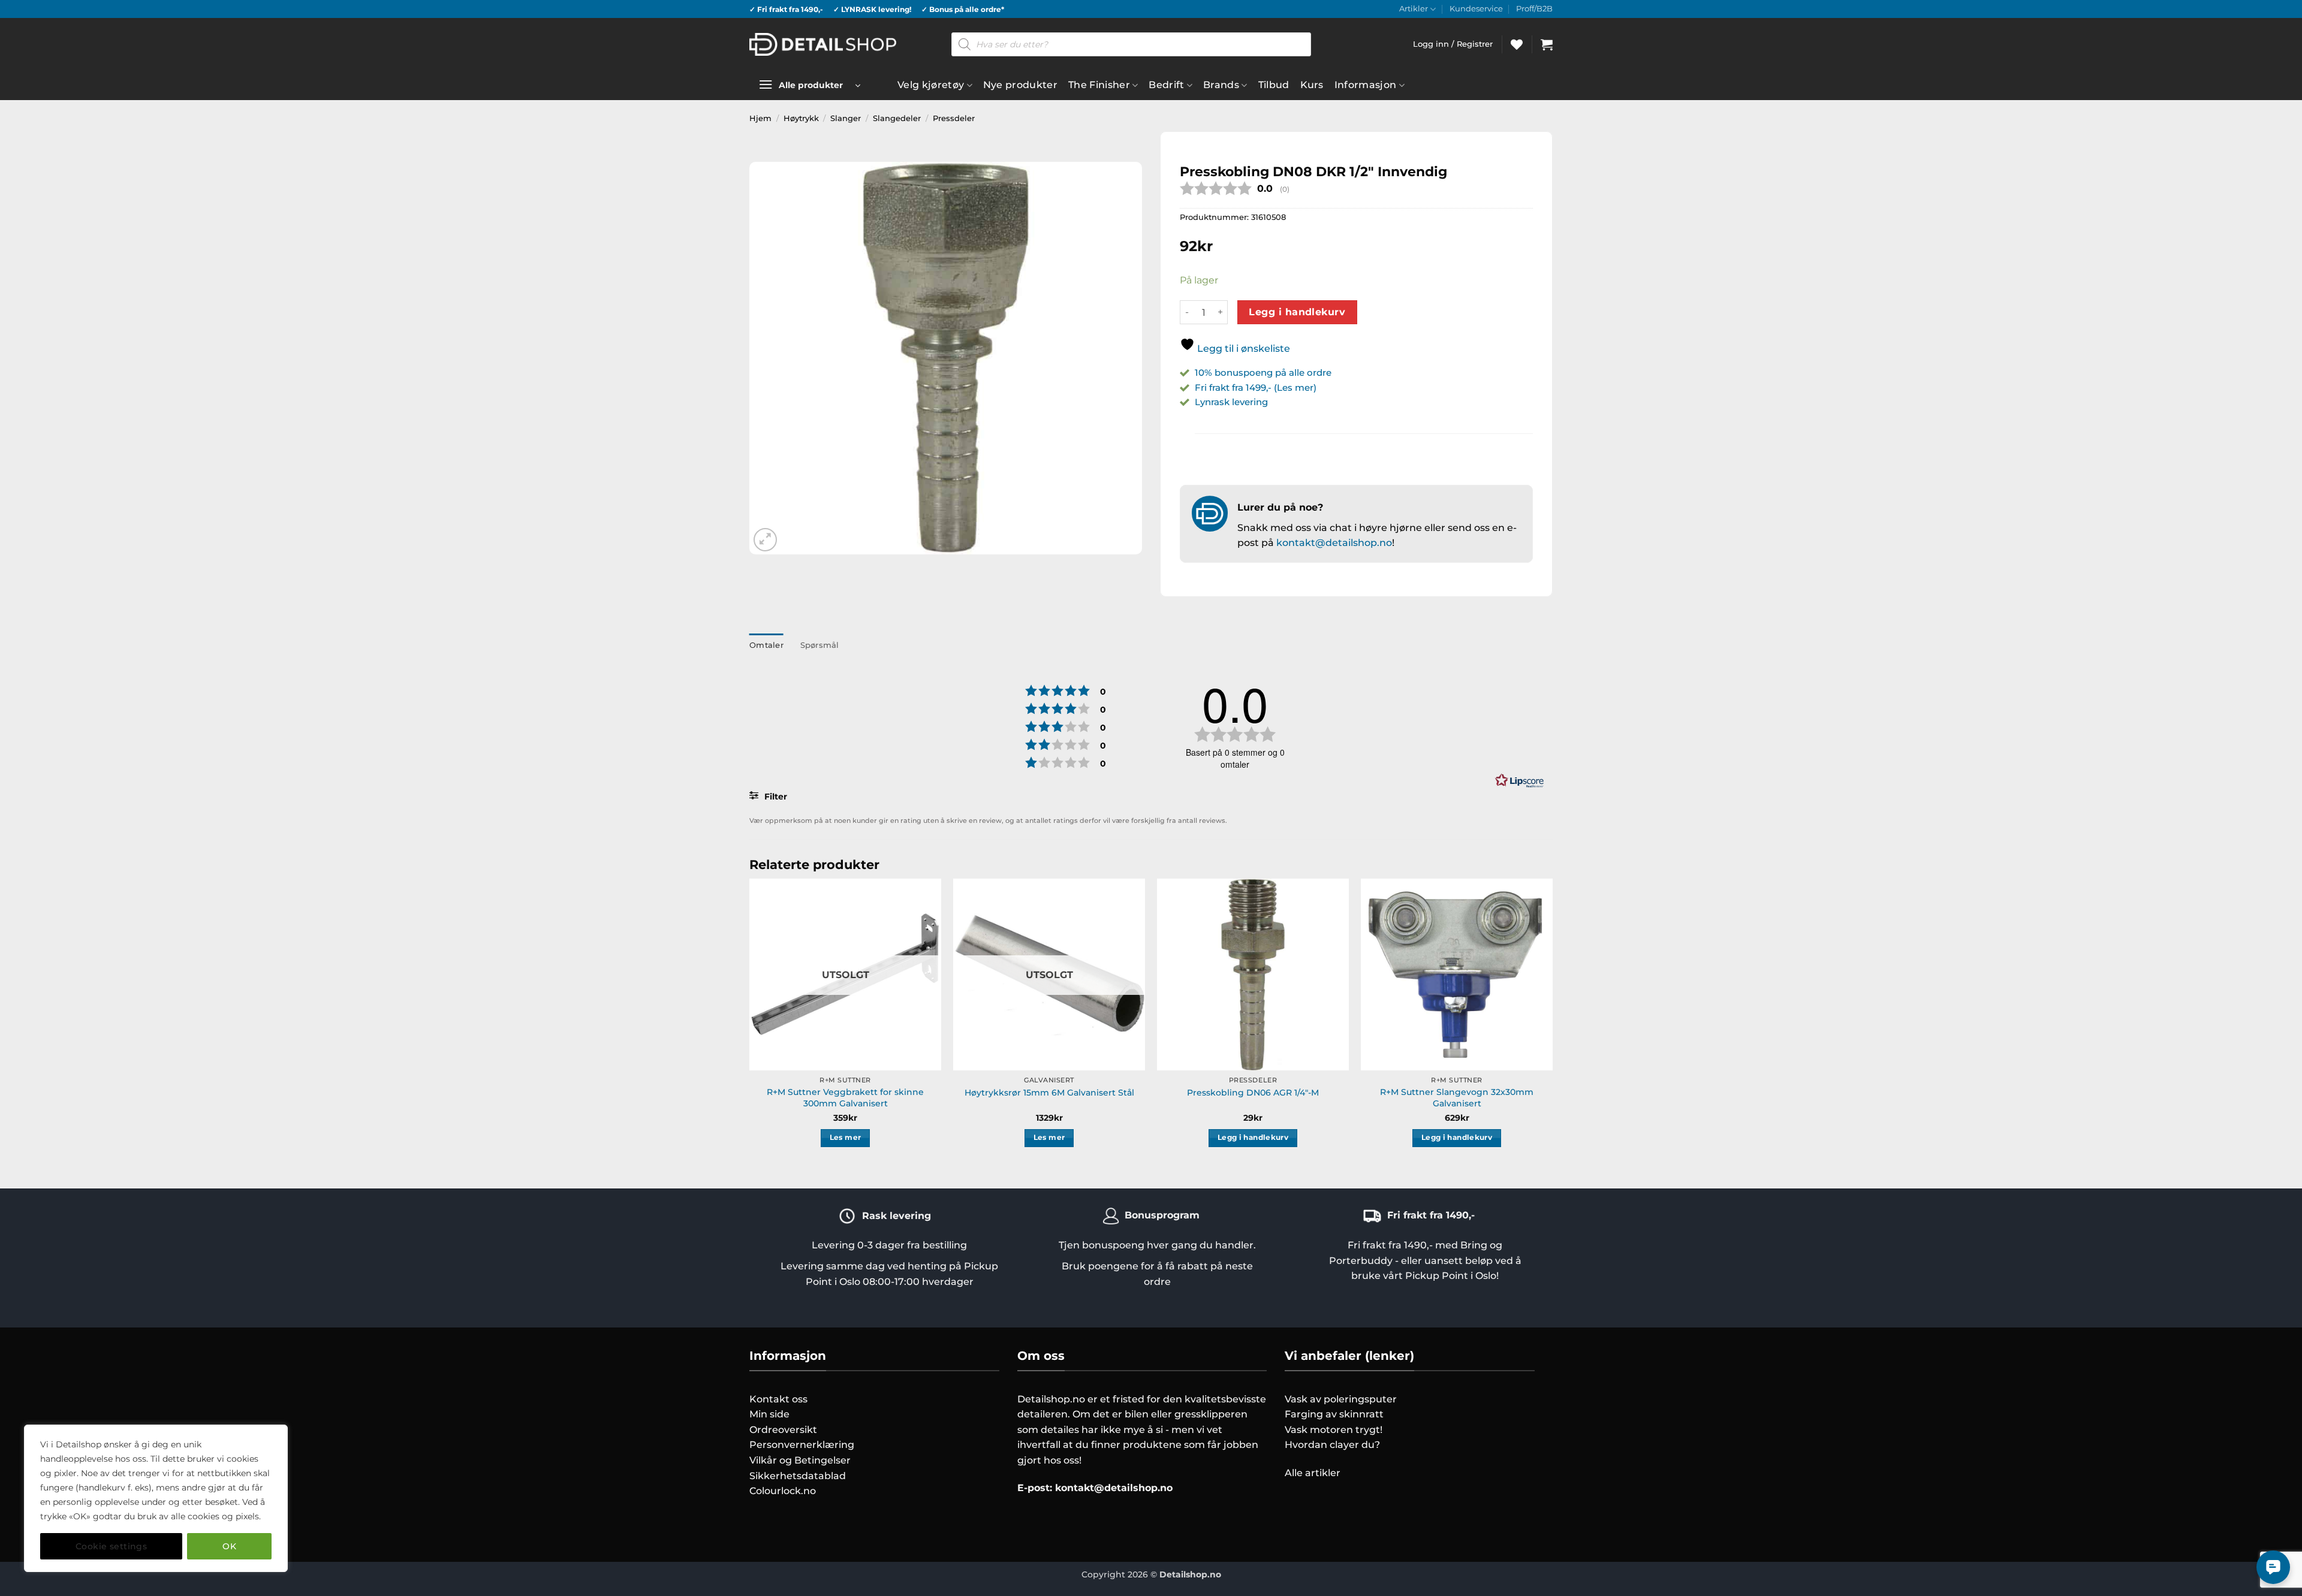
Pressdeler (954, 118)
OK (229, 1546)
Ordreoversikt (783, 1430)
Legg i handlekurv (1297, 312)
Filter (775, 797)
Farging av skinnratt (1334, 1414)
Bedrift (1166, 85)
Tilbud (1274, 85)
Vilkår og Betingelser (800, 1460)
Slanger (846, 118)
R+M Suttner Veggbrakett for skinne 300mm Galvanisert (845, 1098)
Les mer (845, 1138)
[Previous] (750, 1023)
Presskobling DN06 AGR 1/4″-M (1253, 1093)
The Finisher (1099, 85)
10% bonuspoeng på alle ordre (1264, 372)
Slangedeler (897, 118)
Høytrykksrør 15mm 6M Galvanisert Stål (1049, 1093)
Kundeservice (1476, 9)
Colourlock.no (783, 1491)
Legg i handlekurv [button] (1253, 1138)
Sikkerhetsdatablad (798, 1476)
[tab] (766, 645)
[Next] (1552, 1023)
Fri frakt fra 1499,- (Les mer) (1256, 387)
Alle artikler (1313, 1473)
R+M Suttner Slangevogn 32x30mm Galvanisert (1457, 1098)
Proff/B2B (1534, 9)
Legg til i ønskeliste (1242, 349)
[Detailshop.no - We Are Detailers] (823, 44)
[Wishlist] (1517, 44)
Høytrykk (801, 118)
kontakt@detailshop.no (1334, 543)
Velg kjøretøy (931, 85)
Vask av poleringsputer (1341, 1399)
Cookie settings (111, 1546)
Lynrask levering (1231, 402)
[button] (1547, 44)
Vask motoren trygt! (1334, 1430)
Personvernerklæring (802, 1445)
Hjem (760, 118)
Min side (769, 1414)
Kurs (1312, 85)
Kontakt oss (778, 1399)
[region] (156, 1498)
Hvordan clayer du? (1332, 1445)
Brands (1221, 85)
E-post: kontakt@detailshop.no (1095, 1488)
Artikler (1414, 9)
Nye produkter (1020, 85)
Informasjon (1366, 85)
